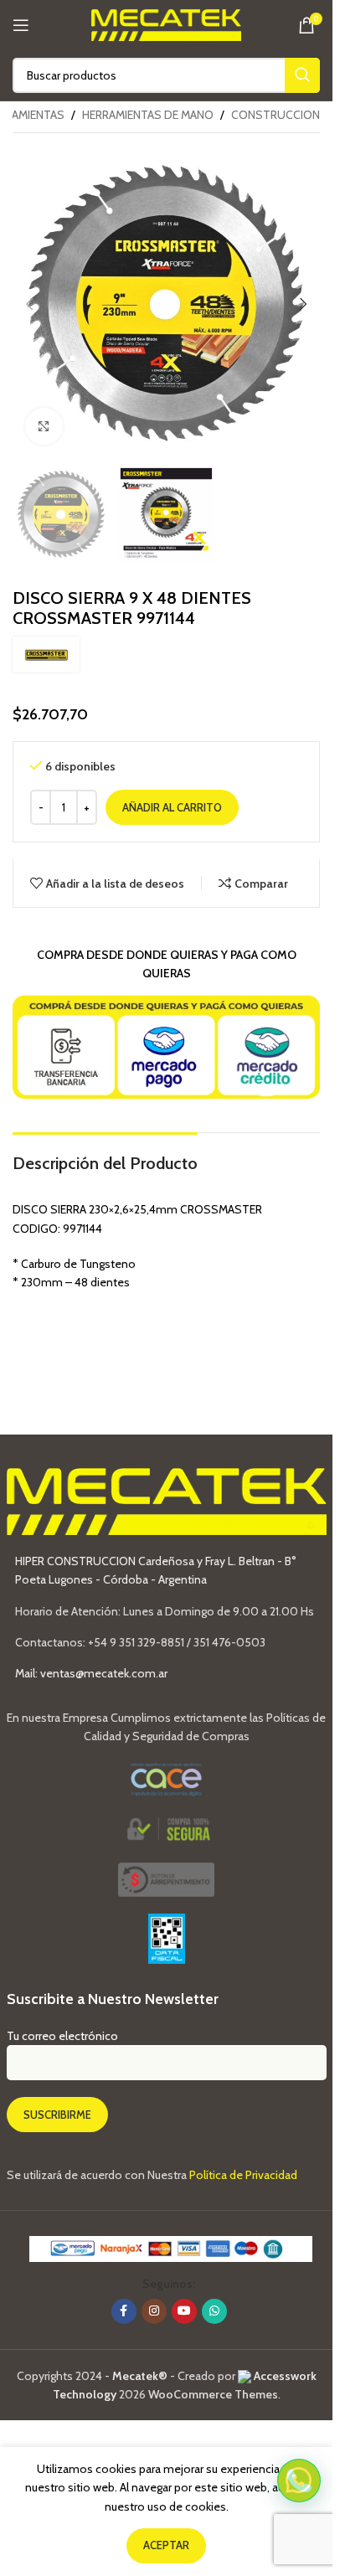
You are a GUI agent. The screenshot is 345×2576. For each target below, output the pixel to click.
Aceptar (166, 2545)
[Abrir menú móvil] (21, 25)
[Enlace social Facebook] (124, 2311)
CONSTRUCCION (275, 115)
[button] (29, 304)
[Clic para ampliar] (44, 427)
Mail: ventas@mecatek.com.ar (91, 1673)
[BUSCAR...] (302, 75)
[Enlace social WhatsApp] (214, 2311)
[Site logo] (166, 23)
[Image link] (166, 1878)
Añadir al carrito (172, 807)
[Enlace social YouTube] (184, 2311)
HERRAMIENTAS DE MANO (148, 115)
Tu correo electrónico (62, 2036)
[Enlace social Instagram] (154, 2311)
